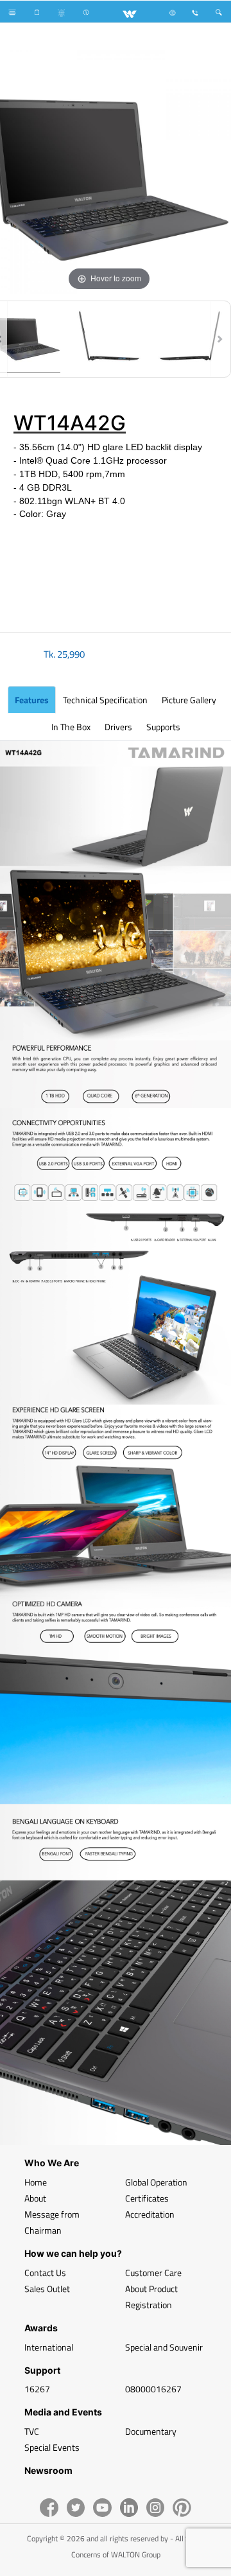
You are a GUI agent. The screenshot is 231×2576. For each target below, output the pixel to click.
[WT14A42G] (109, 339)
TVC (32, 2431)
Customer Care (153, 2273)
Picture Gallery (189, 700)
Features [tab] (32, 700)
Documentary (151, 2431)
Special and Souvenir (164, 2347)
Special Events (52, 2447)
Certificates (147, 2198)
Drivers (118, 727)
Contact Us (45, 2273)
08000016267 (153, 2389)
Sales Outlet (47, 2289)
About (35, 2198)
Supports (163, 727)
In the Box (71, 727)
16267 (37, 2389)
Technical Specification (105, 700)
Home (36, 2182)
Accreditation (150, 2214)
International (49, 2347)
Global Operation (156, 2182)
